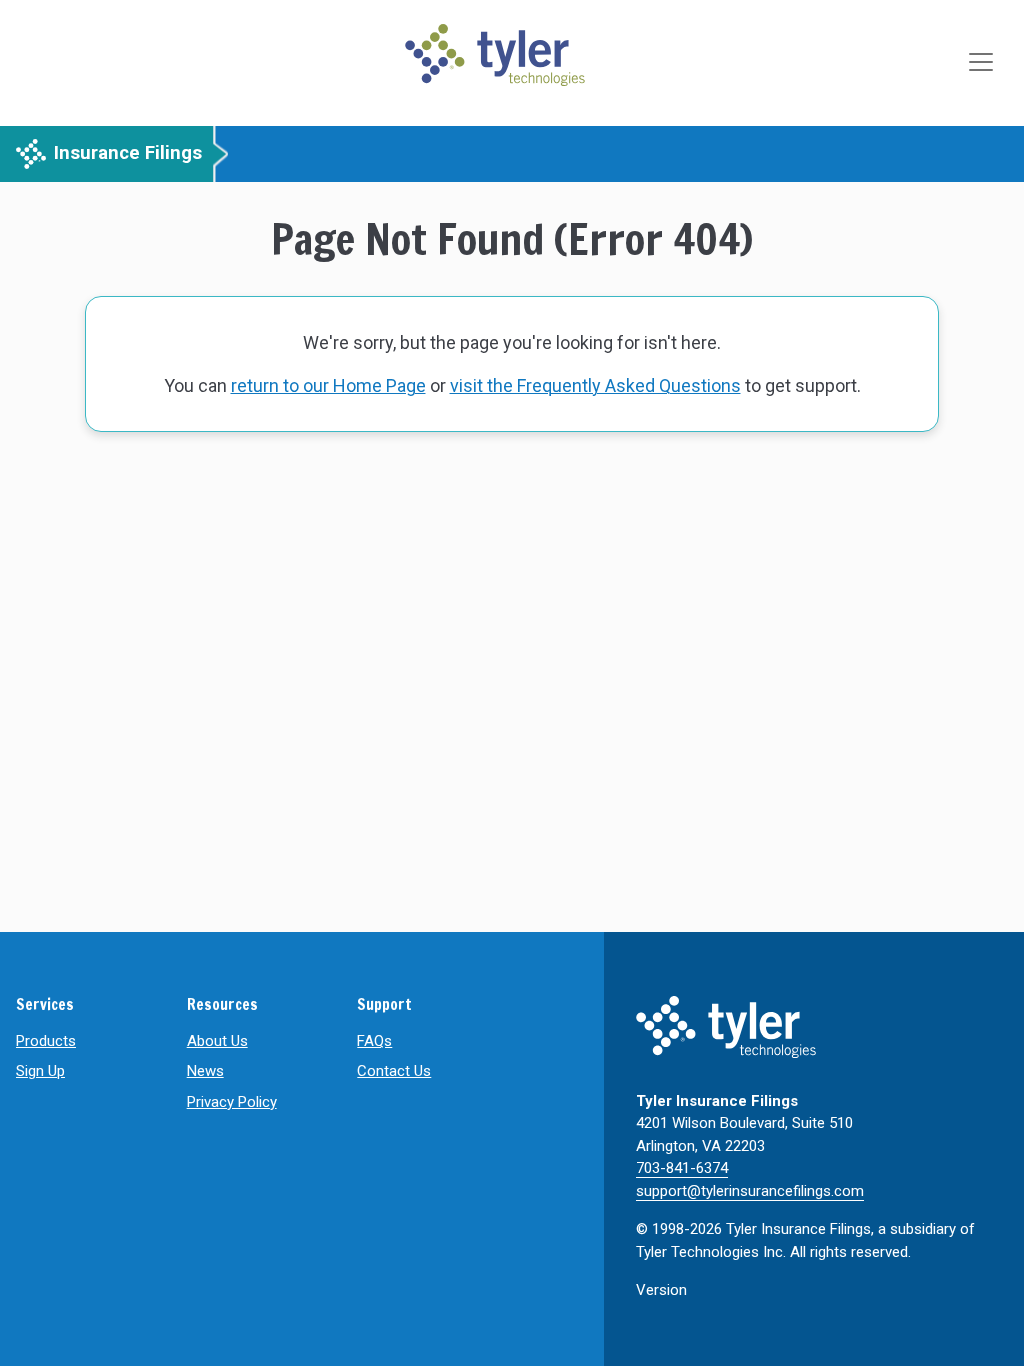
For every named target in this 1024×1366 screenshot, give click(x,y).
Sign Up (40, 1071)
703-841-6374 (682, 1168)
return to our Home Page (328, 385)
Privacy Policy (232, 1102)
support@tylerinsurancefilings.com (750, 1191)
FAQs (374, 1041)
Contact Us (394, 1071)
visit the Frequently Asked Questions (595, 385)
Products (46, 1041)
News (205, 1071)
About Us (217, 1041)
